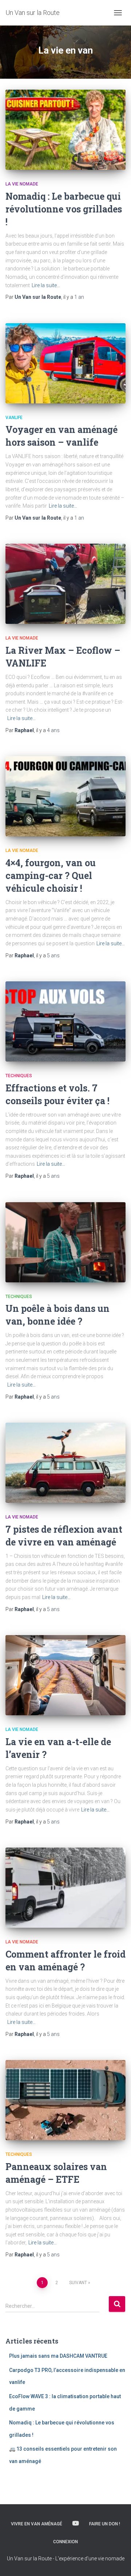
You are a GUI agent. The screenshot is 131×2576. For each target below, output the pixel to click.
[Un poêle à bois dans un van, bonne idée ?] (65, 1242)
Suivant (78, 2283)
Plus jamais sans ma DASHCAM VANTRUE (58, 2356)
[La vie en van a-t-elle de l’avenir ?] (65, 1675)
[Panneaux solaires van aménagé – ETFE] (65, 2100)
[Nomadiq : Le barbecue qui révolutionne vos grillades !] (65, 130)
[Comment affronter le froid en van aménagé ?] (65, 1888)
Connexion (65, 2542)
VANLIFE (14, 418)
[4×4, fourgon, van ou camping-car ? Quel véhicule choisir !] (65, 796)
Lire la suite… (46, 285)
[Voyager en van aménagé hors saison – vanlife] (65, 363)
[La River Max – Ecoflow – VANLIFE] (65, 584)
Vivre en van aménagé (37, 2524)
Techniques (19, 1076)
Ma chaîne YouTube (76, 2524)
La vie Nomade (22, 184)
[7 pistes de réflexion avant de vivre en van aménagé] (65, 1463)
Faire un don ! (105, 2524)
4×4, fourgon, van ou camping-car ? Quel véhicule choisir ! (51, 875)
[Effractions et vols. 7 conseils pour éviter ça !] (65, 1021)
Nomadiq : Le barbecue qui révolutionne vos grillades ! (64, 209)
